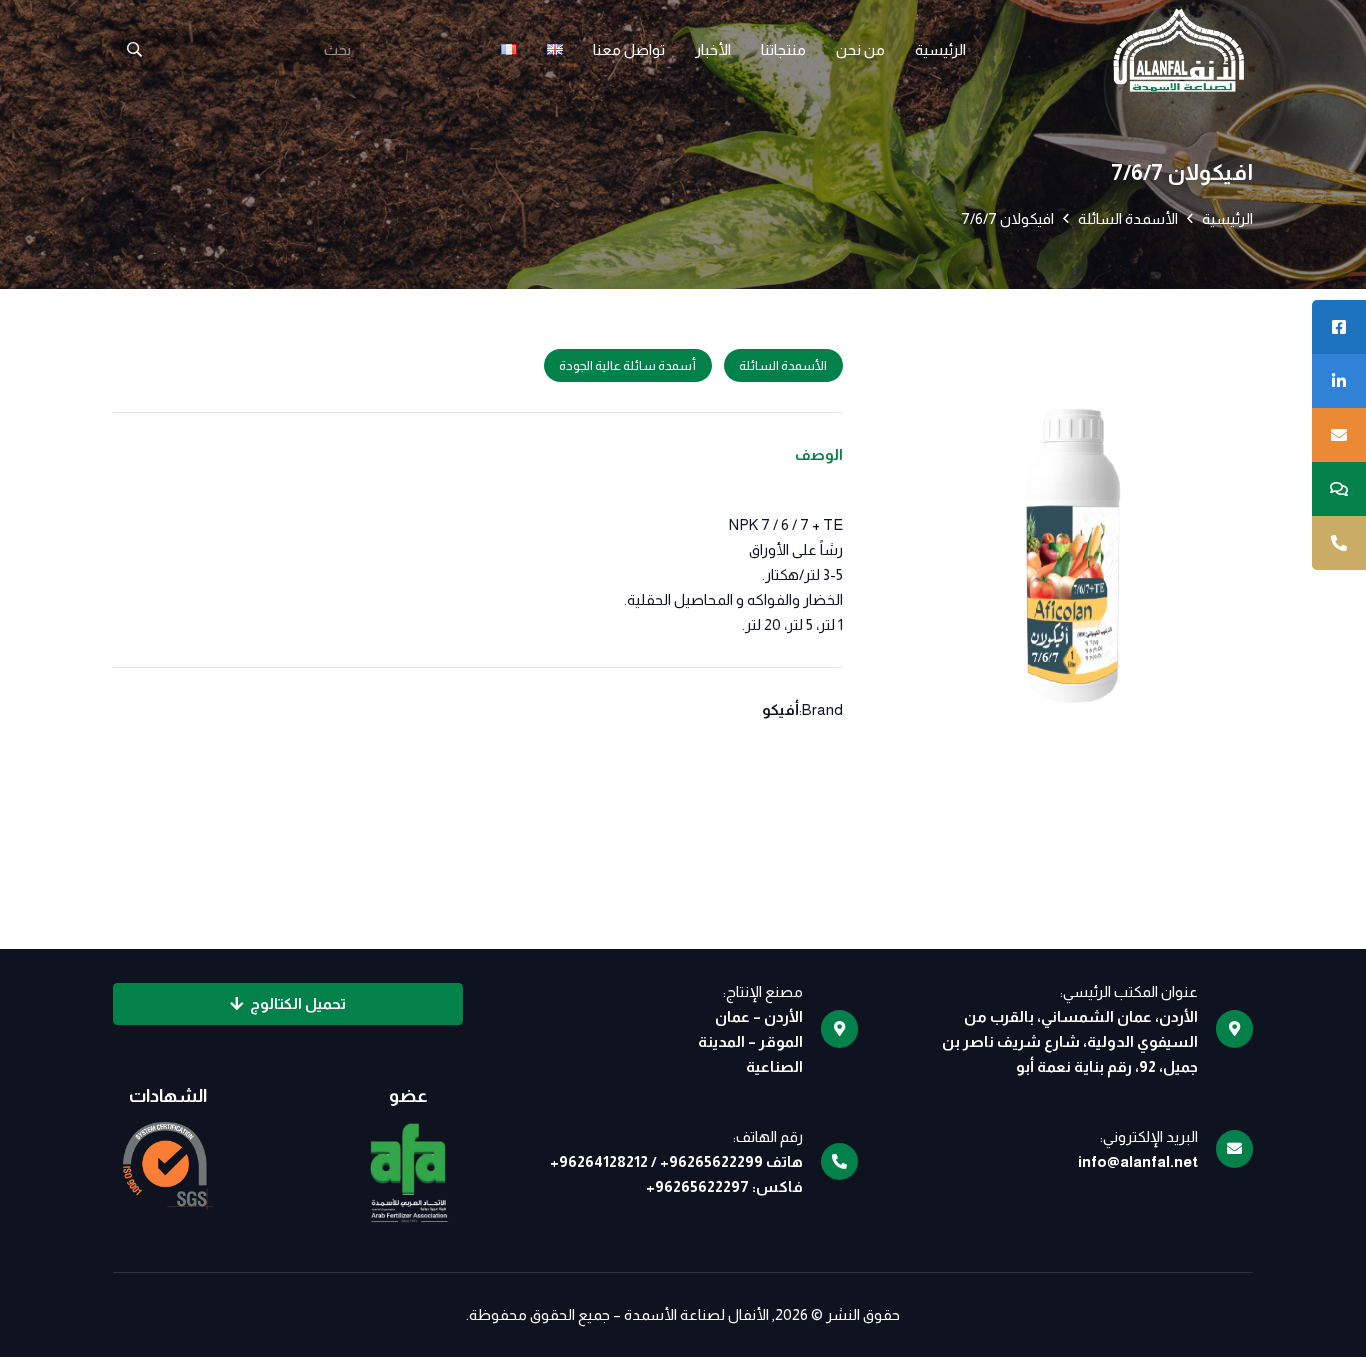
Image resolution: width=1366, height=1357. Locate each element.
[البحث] (134, 50)
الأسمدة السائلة (1128, 218)
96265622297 (702, 1186)
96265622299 (716, 1161)
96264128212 (603, 1161)
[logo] (1178, 50)
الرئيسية (1227, 218)
